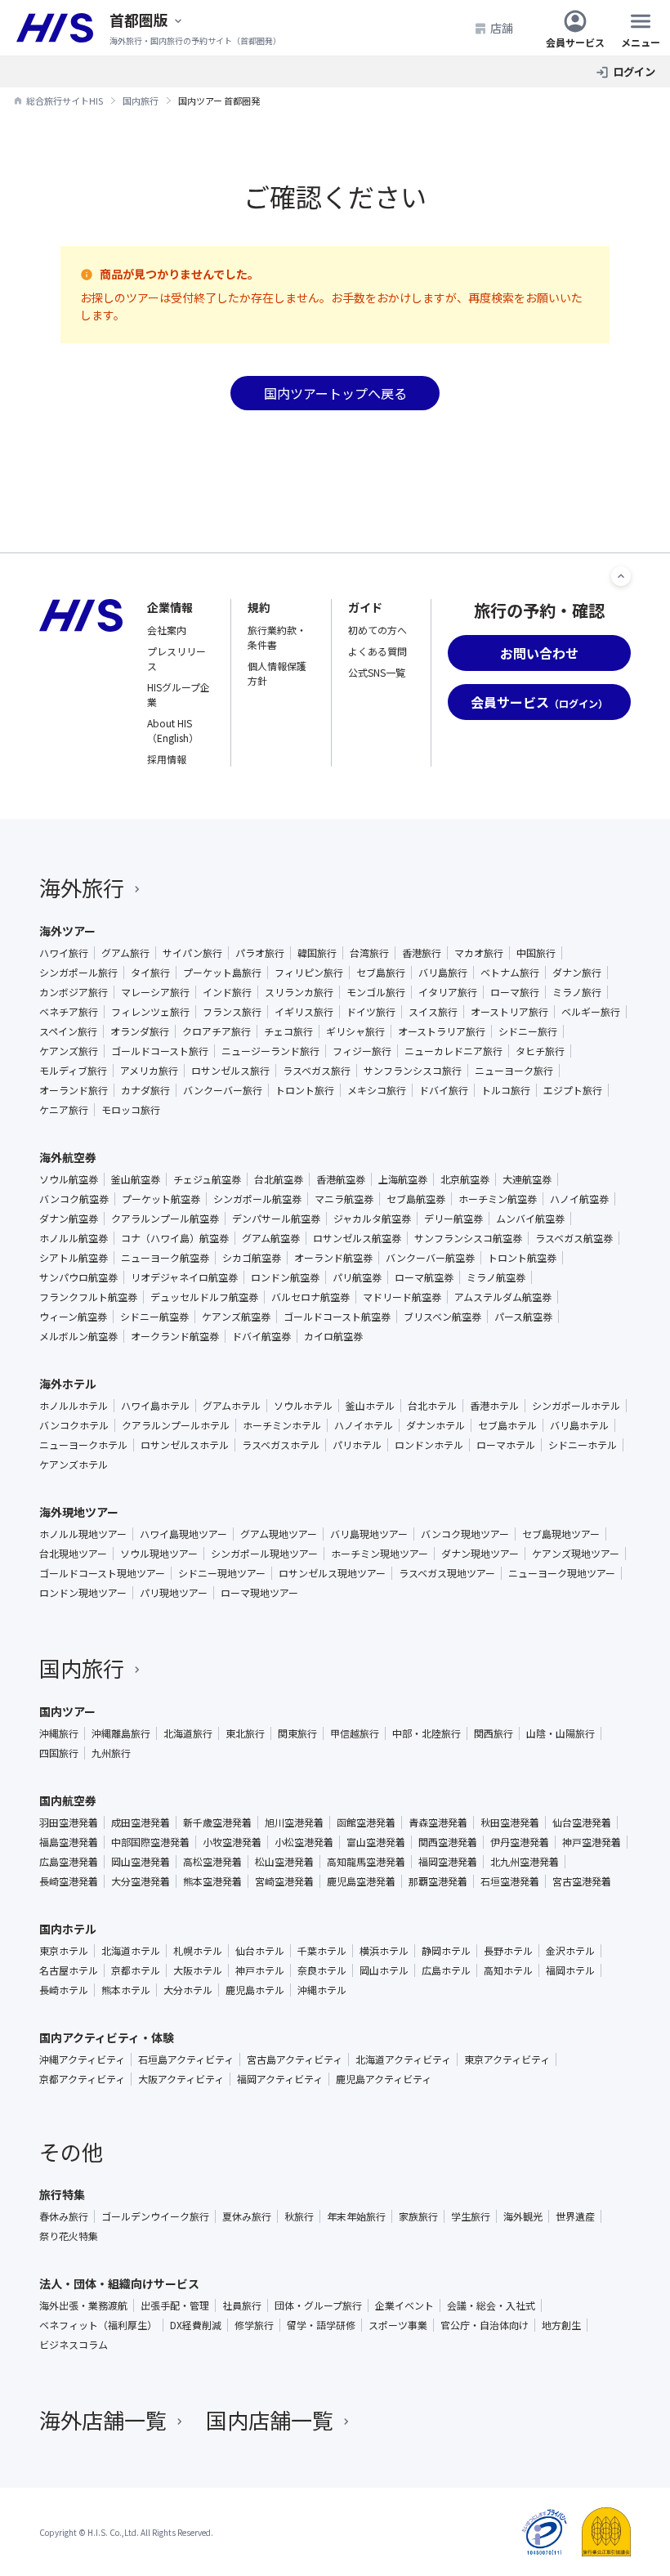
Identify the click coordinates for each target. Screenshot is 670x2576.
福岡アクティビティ (280, 2079)
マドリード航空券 (402, 1297)
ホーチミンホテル (282, 1425)
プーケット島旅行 (222, 973)
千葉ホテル (322, 1951)
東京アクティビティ (507, 2059)
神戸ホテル (260, 1970)
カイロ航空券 (333, 1336)
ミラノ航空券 (496, 1277)
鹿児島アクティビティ (384, 2079)
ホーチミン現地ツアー (380, 1554)
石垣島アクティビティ (186, 2059)
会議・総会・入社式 (491, 2305)
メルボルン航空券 (78, 1336)
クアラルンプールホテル (176, 1425)
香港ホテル (494, 1406)
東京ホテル (64, 1951)
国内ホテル (68, 1929)
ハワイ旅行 (64, 953)
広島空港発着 (69, 1862)
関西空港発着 (448, 1842)
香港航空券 (341, 1179)
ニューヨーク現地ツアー (562, 1573)
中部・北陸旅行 (427, 1733)
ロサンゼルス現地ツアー (332, 1573)
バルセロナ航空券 (310, 1297)
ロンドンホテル (429, 1445)
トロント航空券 (522, 1258)
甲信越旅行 (355, 1733)
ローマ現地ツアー (259, 1593)
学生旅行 (471, 2216)
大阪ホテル (198, 1970)
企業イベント (404, 2305)
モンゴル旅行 (376, 992)
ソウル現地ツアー (159, 1554)
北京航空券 (465, 1179)
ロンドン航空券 (285, 1277)
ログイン (634, 72)
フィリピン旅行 (309, 973)
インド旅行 (227, 992)
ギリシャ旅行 (355, 1031)
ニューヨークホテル (83, 1445)
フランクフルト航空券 (88, 1297)
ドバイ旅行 (444, 1090)
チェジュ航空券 (207, 1179)
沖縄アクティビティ (82, 2059)
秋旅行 (299, 2216)
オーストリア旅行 (509, 1012)
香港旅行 (422, 953)
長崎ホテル (64, 1990)
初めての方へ (377, 630)
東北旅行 (245, 1733)
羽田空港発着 (69, 1822)
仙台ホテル (260, 1951)
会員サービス (575, 41)
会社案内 (167, 630)
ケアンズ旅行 (69, 1051)
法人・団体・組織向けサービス (119, 2283)
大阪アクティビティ (181, 2079)
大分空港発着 (141, 1881)
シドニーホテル (583, 1445)
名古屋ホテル (69, 1970)
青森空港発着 (438, 1822)
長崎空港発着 (69, 1881)
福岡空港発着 (448, 1862)
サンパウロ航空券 (78, 1277)
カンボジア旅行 (74, 992)
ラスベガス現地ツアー (447, 1573)
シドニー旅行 (528, 1031)
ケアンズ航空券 (236, 1317)
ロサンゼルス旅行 (230, 1071)
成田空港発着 (141, 1822)
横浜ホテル (384, 1951)
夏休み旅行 (247, 2216)
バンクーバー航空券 (430, 1258)
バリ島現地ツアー (369, 1534)
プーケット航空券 (161, 1199)
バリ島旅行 (443, 973)
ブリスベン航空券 (442, 1317)
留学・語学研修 (321, 2325)
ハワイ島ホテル (155, 1406)
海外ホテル (68, 1384)
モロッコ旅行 (131, 1110)
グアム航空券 (271, 1238)
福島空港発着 (69, 1842)
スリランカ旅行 (299, 992)
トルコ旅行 (506, 1090)
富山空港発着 (376, 1842)
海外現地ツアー (79, 1512)
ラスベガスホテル (281, 1445)
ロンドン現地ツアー (83, 1593)
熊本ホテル (126, 1990)
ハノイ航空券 (579, 1199)
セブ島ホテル (507, 1425)
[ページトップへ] (621, 576)
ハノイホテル (364, 1425)
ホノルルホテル (74, 1406)
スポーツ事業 (398, 2325)
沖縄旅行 (59, 1733)
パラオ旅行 (260, 953)
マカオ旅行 (479, 953)
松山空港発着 (284, 1862)
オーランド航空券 (333, 1258)
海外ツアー (67, 931)
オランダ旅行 (140, 1031)
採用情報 (167, 759)
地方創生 (561, 2325)
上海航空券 (403, 1179)
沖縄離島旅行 (121, 1733)
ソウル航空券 (69, 1179)
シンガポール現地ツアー (264, 1554)
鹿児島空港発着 (361, 1881)
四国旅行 (59, 1753)
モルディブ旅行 (73, 1071)
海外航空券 (68, 1157)
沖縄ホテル (322, 1990)
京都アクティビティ (82, 2079)
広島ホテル (446, 1970)
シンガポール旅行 (78, 973)
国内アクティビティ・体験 (107, 2037)
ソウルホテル (303, 1406)
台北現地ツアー (73, 1554)
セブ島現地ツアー (561, 1534)
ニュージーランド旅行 (270, 1051)
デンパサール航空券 (276, 1219)
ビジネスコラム (74, 2345)
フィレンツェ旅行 (150, 1012)
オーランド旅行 (74, 1090)
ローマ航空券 (424, 1277)
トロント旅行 (305, 1090)
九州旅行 (111, 1753)
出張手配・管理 (175, 2305)
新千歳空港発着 (217, 1822)
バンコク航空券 (74, 1199)
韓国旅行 (317, 953)
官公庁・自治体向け (485, 2325)
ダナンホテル (435, 1425)
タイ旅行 (150, 973)
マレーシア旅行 (155, 992)
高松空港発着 (212, 1862)
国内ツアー (67, 1711)
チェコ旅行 (288, 1031)
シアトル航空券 (74, 1258)
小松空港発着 (304, 1842)
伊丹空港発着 (520, 1842)
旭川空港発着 (294, 1822)
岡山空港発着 (141, 1862)
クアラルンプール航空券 (165, 1219)
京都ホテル (136, 1970)
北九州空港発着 (525, 1862)
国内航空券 (68, 1800)
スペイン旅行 (68, 1031)
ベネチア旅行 (69, 1012)
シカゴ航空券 (252, 1258)
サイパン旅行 (192, 953)
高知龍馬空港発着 (366, 1862)
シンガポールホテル (576, 1406)
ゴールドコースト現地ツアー (102, 1573)
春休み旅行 (64, 2216)
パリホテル (357, 1445)
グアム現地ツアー (279, 1534)
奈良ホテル (322, 1970)
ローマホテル (506, 1445)
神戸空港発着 (592, 1842)
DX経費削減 (196, 2325)
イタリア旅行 (448, 992)
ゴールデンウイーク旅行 (155, 2216)
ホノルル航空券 (74, 1238)
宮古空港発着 (582, 1881)
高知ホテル (508, 1970)
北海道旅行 (188, 1733)
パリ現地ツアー (174, 1593)
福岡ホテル (570, 1970)
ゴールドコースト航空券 (337, 1317)
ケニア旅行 (64, 1110)
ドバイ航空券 (261, 1336)
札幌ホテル (198, 1951)
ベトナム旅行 (510, 973)
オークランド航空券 (175, 1336)
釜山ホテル (370, 1406)
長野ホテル (508, 1951)
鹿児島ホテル (255, 1990)
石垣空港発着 (510, 1881)
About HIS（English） (173, 730)
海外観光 (523, 2216)
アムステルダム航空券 (503, 1297)
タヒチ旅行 (540, 1051)
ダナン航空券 (69, 1219)
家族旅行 (418, 2216)
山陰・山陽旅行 (561, 1733)
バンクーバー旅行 (223, 1090)
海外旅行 (82, 887)
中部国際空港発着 (150, 1842)
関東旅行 (297, 1733)
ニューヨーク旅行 (514, 1071)
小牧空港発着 (232, 1842)
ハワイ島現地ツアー (183, 1534)
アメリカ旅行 (149, 1071)
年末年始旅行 (356, 2216)
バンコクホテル (74, 1425)
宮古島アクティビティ (295, 2059)
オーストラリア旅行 (442, 1031)
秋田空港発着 (510, 1822)
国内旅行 (82, 1668)
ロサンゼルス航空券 (357, 1238)
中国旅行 (536, 953)
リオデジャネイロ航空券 (184, 1277)
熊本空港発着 (212, 1881)
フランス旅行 (232, 1012)
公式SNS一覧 (377, 672)
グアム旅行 (125, 953)
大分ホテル (188, 1990)
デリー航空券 (453, 1219)
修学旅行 (254, 2325)
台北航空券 (279, 1179)
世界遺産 (575, 2216)
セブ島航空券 (416, 1199)
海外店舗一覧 (103, 2419)
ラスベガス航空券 (574, 1238)
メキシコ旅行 (377, 1090)
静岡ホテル (446, 1951)
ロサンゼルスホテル (185, 1445)
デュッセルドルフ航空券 (204, 1297)
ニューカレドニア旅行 (453, 1051)
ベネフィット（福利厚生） (98, 2325)
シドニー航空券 (154, 1317)
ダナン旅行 (577, 973)
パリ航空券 (357, 1277)
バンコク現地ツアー (465, 1534)
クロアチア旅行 (217, 1031)
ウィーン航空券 (73, 1317)
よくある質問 (377, 651)
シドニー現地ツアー (222, 1573)
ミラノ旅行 (577, 992)
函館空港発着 (366, 1822)
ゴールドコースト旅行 (160, 1051)
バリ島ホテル (579, 1425)
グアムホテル (232, 1406)
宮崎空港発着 (284, 1881)
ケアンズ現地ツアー (576, 1554)
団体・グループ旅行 (318, 2305)
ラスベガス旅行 (317, 1071)
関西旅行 (494, 1733)
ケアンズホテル (74, 1465)
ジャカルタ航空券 (372, 1219)
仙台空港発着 (582, 1822)
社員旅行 (242, 2305)
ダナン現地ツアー (480, 1554)
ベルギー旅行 (591, 1012)
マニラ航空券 (344, 1199)
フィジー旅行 (362, 1051)
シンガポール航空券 (257, 1199)
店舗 (502, 28)
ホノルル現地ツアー (83, 1534)
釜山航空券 (136, 1179)
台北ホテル (432, 1406)
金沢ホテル (570, 1951)
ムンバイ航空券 (530, 1219)
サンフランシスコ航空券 (468, 1238)
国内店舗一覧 (270, 2419)
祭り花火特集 (69, 2236)
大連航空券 (527, 1179)
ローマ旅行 (515, 992)
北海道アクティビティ (403, 2059)
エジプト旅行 (573, 1090)
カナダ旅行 (145, 1090)
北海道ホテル (131, 1951)
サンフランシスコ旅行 (413, 1071)
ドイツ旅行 (371, 1012)
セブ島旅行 (381, 973)
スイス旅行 (433, 1012)
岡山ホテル (384, 1970)
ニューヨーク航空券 (165, 1258)
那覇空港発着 (438, 1881)
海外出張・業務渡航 (83, 2305)
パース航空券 (523, 1317)
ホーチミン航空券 (498, 1199)
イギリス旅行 (304, 1012)
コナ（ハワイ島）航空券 (175, 1238)
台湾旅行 (369, 953)
